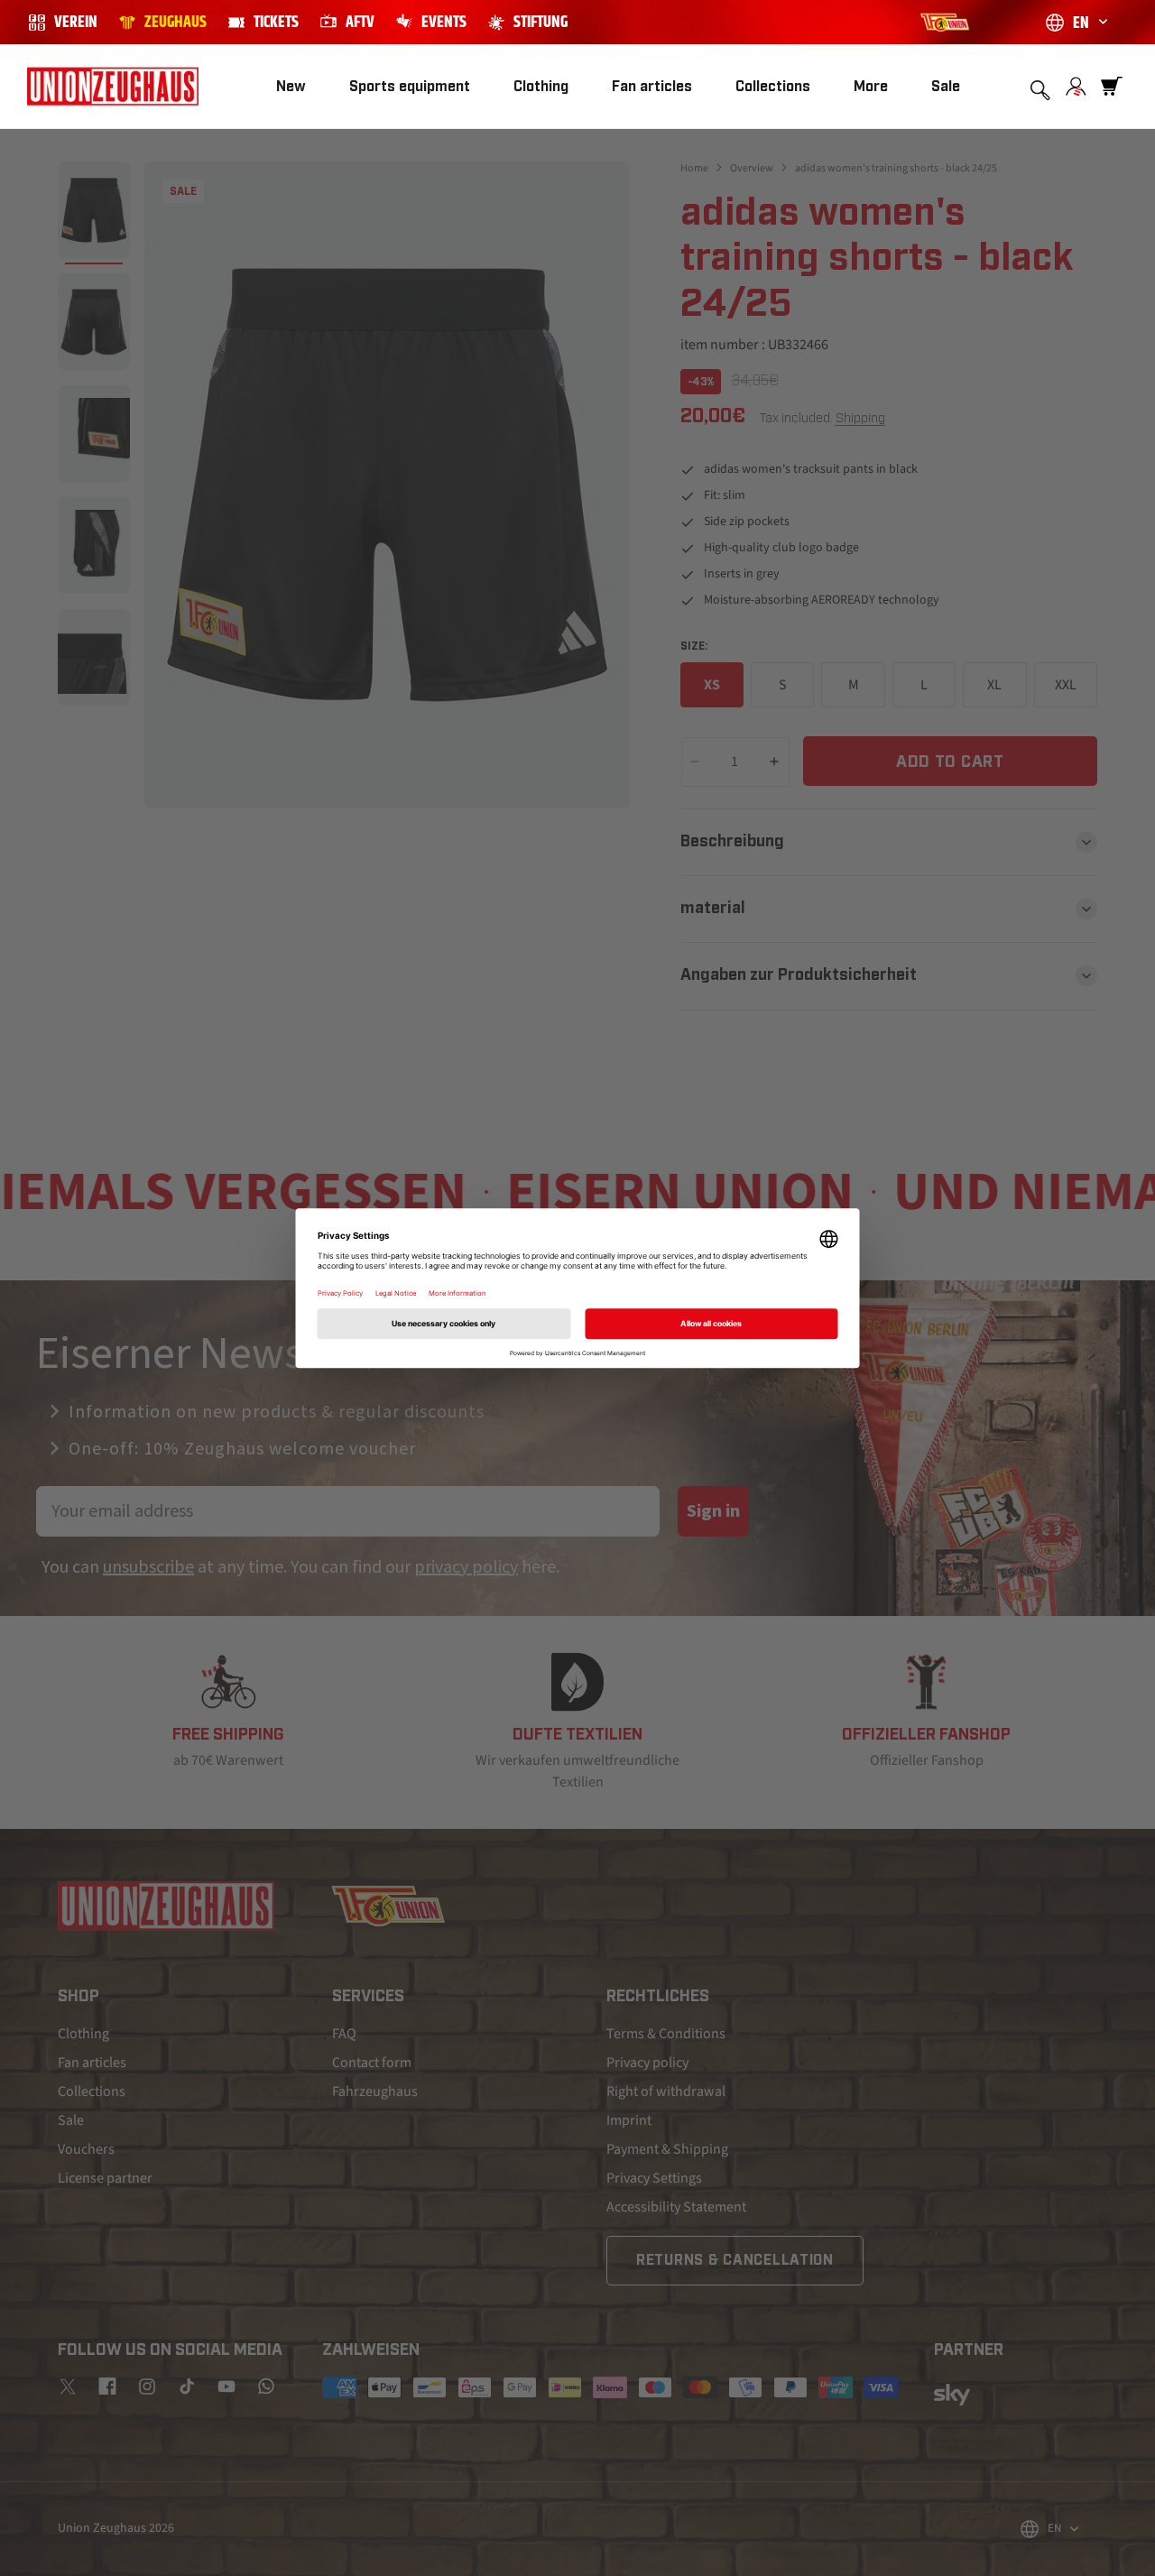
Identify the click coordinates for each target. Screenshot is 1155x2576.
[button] (410, 87)
